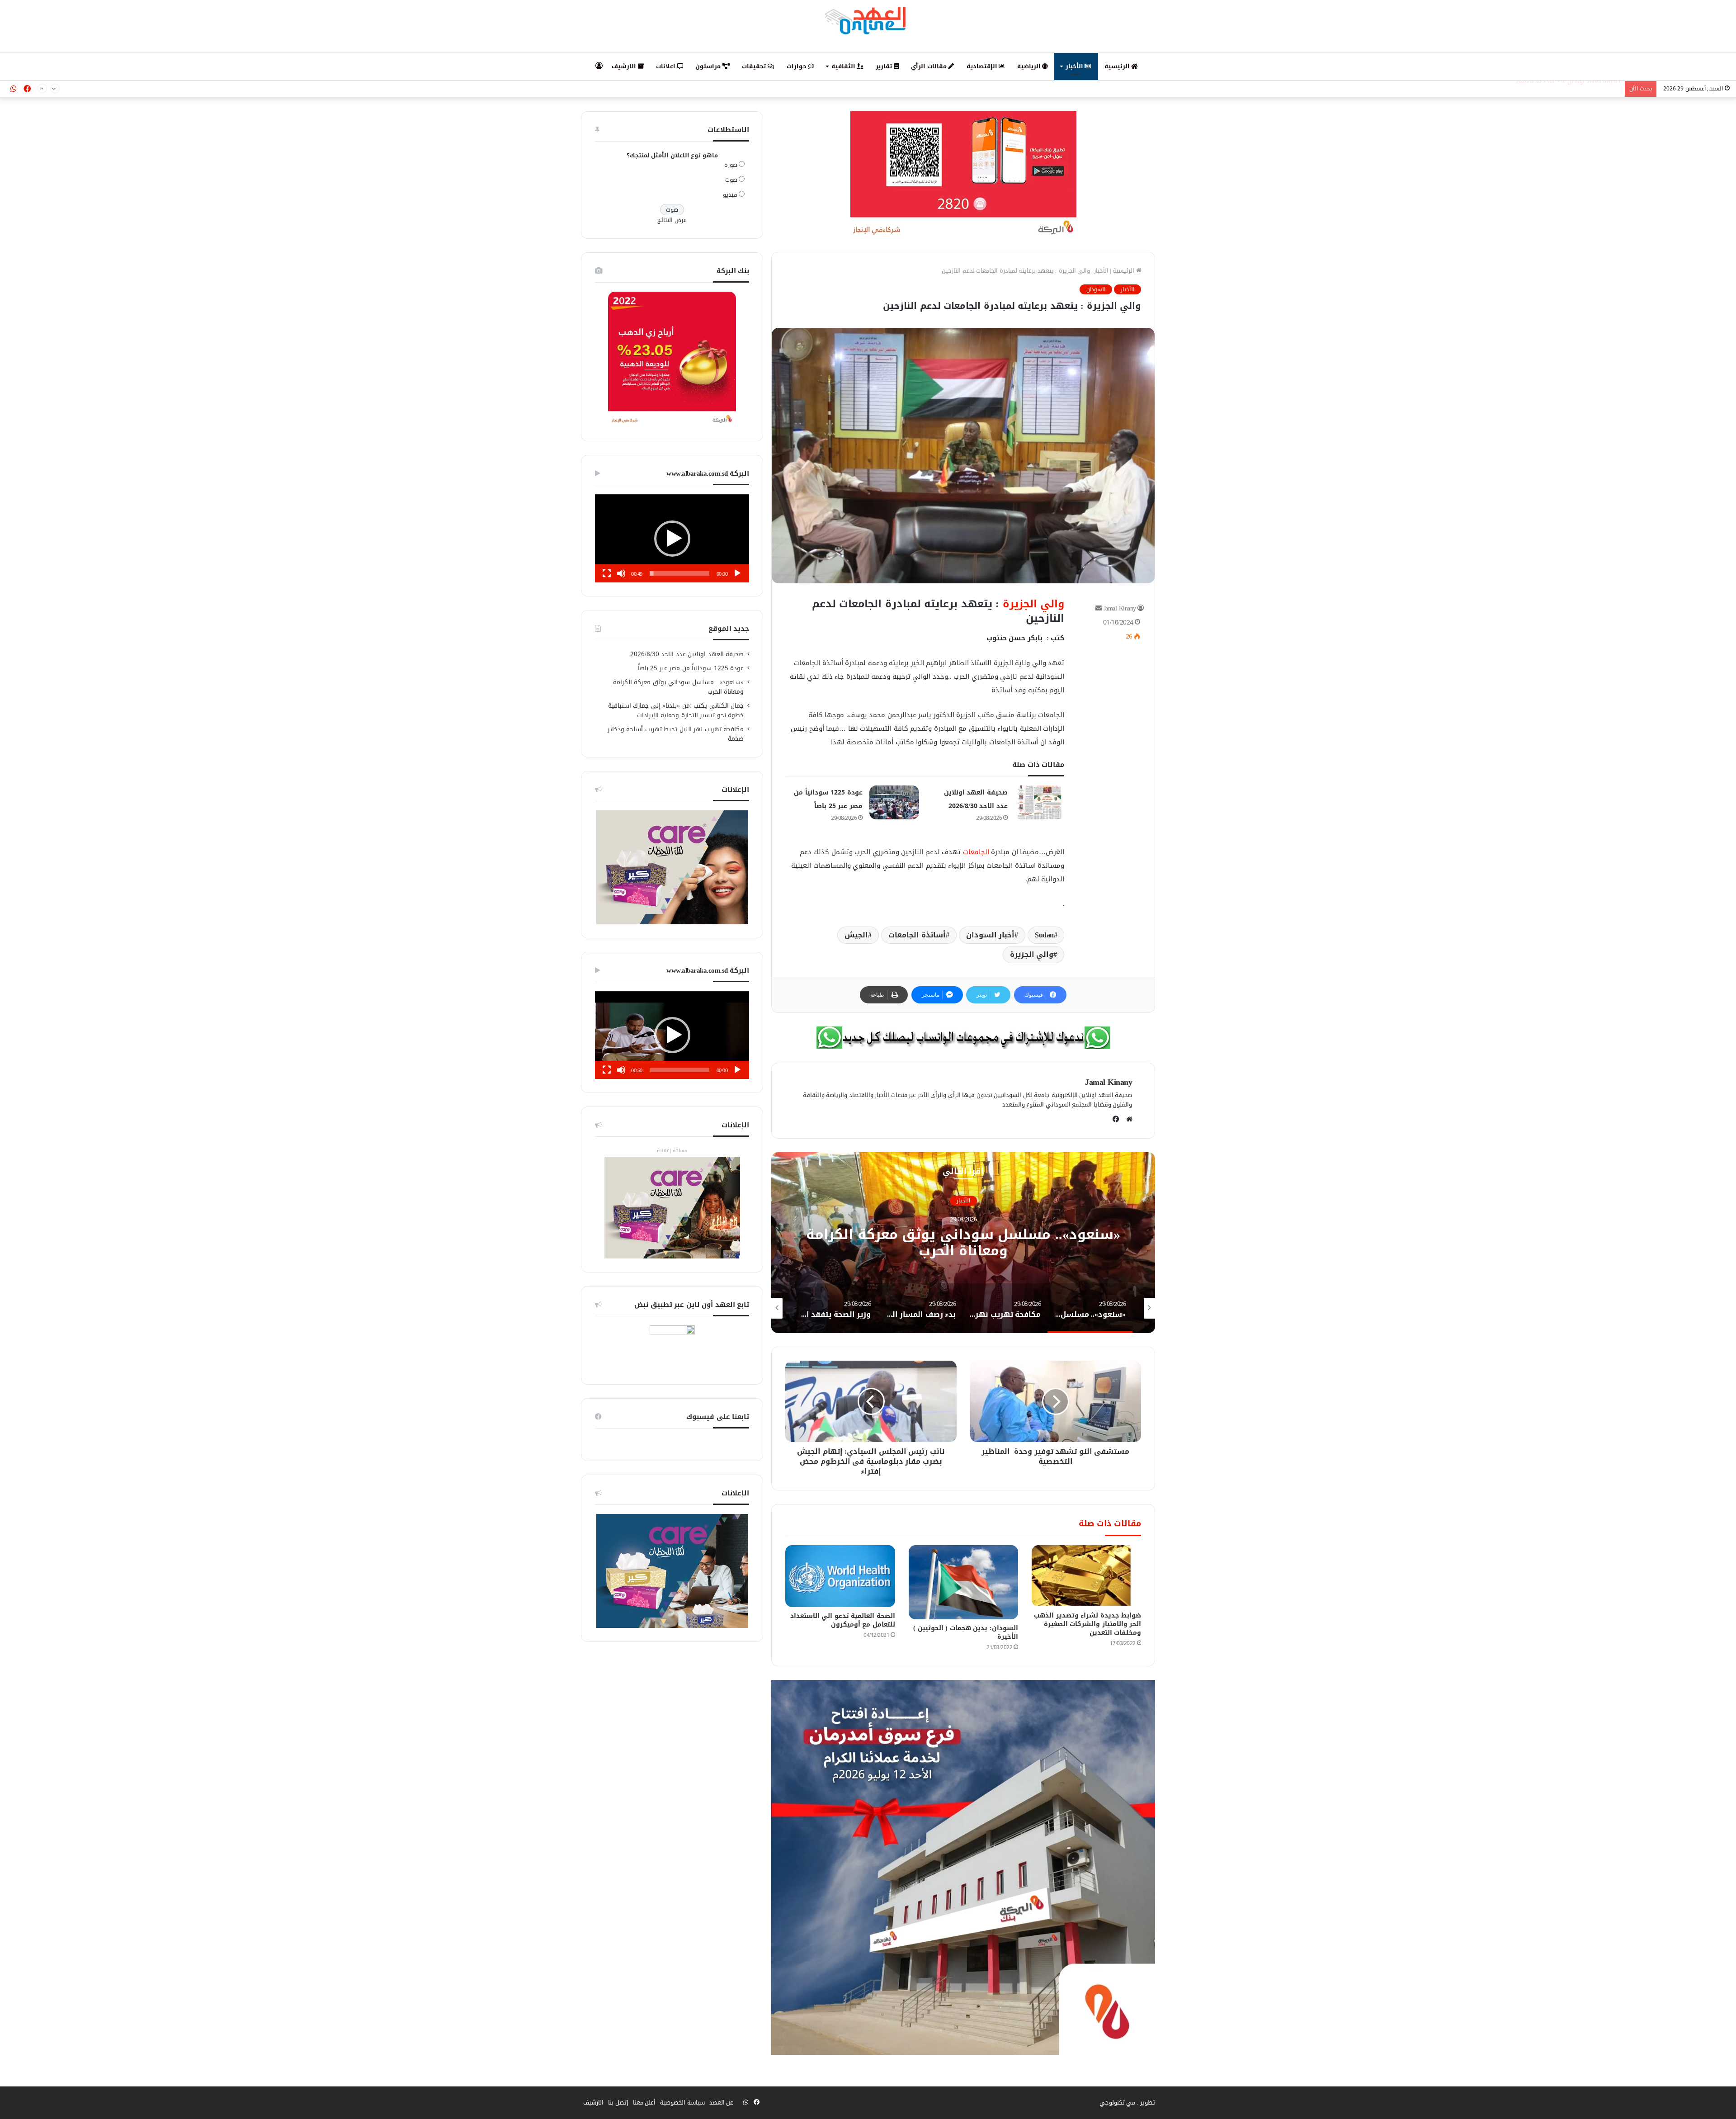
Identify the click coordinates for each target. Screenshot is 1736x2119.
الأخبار (1075, 66)
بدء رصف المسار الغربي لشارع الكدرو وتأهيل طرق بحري (959, 1243)
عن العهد (722, 2102)
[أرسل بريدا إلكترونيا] (1099, 608)
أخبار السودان (991, 935)
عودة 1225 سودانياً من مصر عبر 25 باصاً (1572, 85)
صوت (731, 180)
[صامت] (621, 573)
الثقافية (844, 66)
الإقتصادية (983, 66)
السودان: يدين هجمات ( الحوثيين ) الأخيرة (966, 1632)
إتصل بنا (618, 2102)
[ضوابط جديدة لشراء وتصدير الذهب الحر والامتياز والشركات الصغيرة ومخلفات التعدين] (1086, 1576)
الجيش (856, 935)
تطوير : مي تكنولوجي (1127, 2102)
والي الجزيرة (1034, 604)
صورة (731, 165)
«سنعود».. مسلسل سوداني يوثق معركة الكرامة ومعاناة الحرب (679, 687)
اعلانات (667, 66)
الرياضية (1030, 66)
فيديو (730, 195)
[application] (672, 538)
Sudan (1044, 935)
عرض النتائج (672, 220)
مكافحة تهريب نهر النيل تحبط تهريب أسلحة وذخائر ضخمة (676, 734)
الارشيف (625, 66)
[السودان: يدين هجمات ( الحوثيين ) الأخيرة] (963, 1582)
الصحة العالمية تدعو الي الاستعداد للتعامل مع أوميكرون (843, 1620)
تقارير (885, 66)
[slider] (679, 573)
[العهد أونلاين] (868, 20)
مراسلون (709, 66)
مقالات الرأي (929, 66)
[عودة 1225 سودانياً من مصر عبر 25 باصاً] (894, 802)
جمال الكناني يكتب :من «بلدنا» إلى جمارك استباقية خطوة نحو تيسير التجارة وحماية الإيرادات (676, 710)
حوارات (797, 66)
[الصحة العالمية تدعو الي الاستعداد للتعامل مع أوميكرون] (840, 1576)
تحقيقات (755, 66)
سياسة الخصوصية (682, 2102)
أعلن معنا (644, 2102)
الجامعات (976, 852)
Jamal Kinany (1120, 608)
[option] (959, 1243)
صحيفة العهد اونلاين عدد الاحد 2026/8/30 (687, 654)
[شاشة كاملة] (607, 573)
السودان (1096, 289)
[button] (672, 539)
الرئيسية (1118, 66)
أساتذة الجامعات (917, 935)
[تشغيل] (737, 573)
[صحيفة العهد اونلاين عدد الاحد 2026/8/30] (1039, 802)
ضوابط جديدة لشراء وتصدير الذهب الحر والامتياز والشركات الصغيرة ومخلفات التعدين (1087, 1624)
